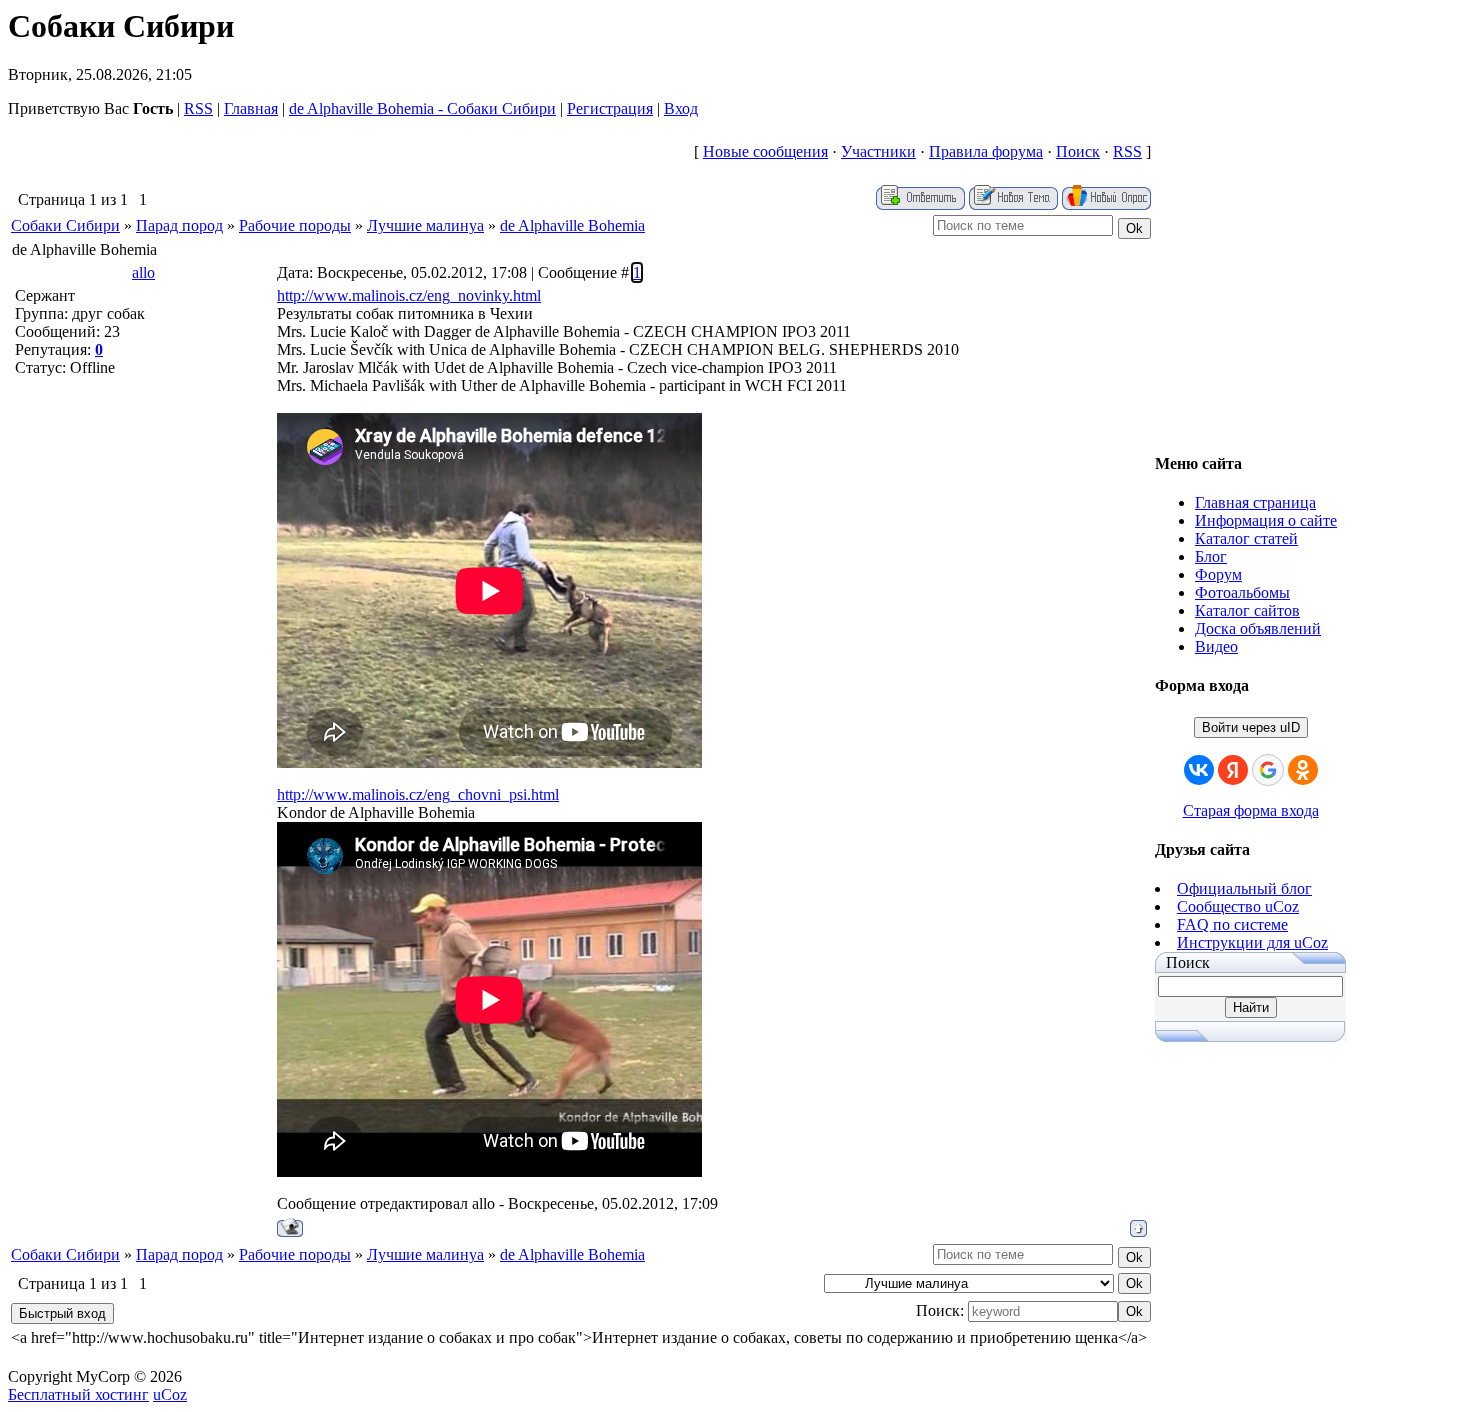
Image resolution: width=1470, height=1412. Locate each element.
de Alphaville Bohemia (572, 225)
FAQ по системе (1232, 924)
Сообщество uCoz (1238, 906)
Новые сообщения (765, 151)
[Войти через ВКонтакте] (1199, 770)
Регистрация (610, 108)
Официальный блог (1244, 888)
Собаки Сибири (65, 225)
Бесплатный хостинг (78, 1394)
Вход (681, 108)
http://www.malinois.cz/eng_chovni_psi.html (418, 794)
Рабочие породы (295, 225)
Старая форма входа (1251, 810)
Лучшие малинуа (425, 225)
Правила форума (986, 151)
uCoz (170, 1394)
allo (143, 272)
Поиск (1078, 151)
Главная (251, 108)
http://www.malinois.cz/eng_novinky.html (409, 295)
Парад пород (179, 225)
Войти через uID (1251, 727)
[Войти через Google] (1268, 770)
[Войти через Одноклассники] (1303, 770)
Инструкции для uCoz (1252, 942)
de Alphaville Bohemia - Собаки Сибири (422, 108)
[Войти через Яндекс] (1233, 770)
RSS (198, 108)
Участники (878, 151)
